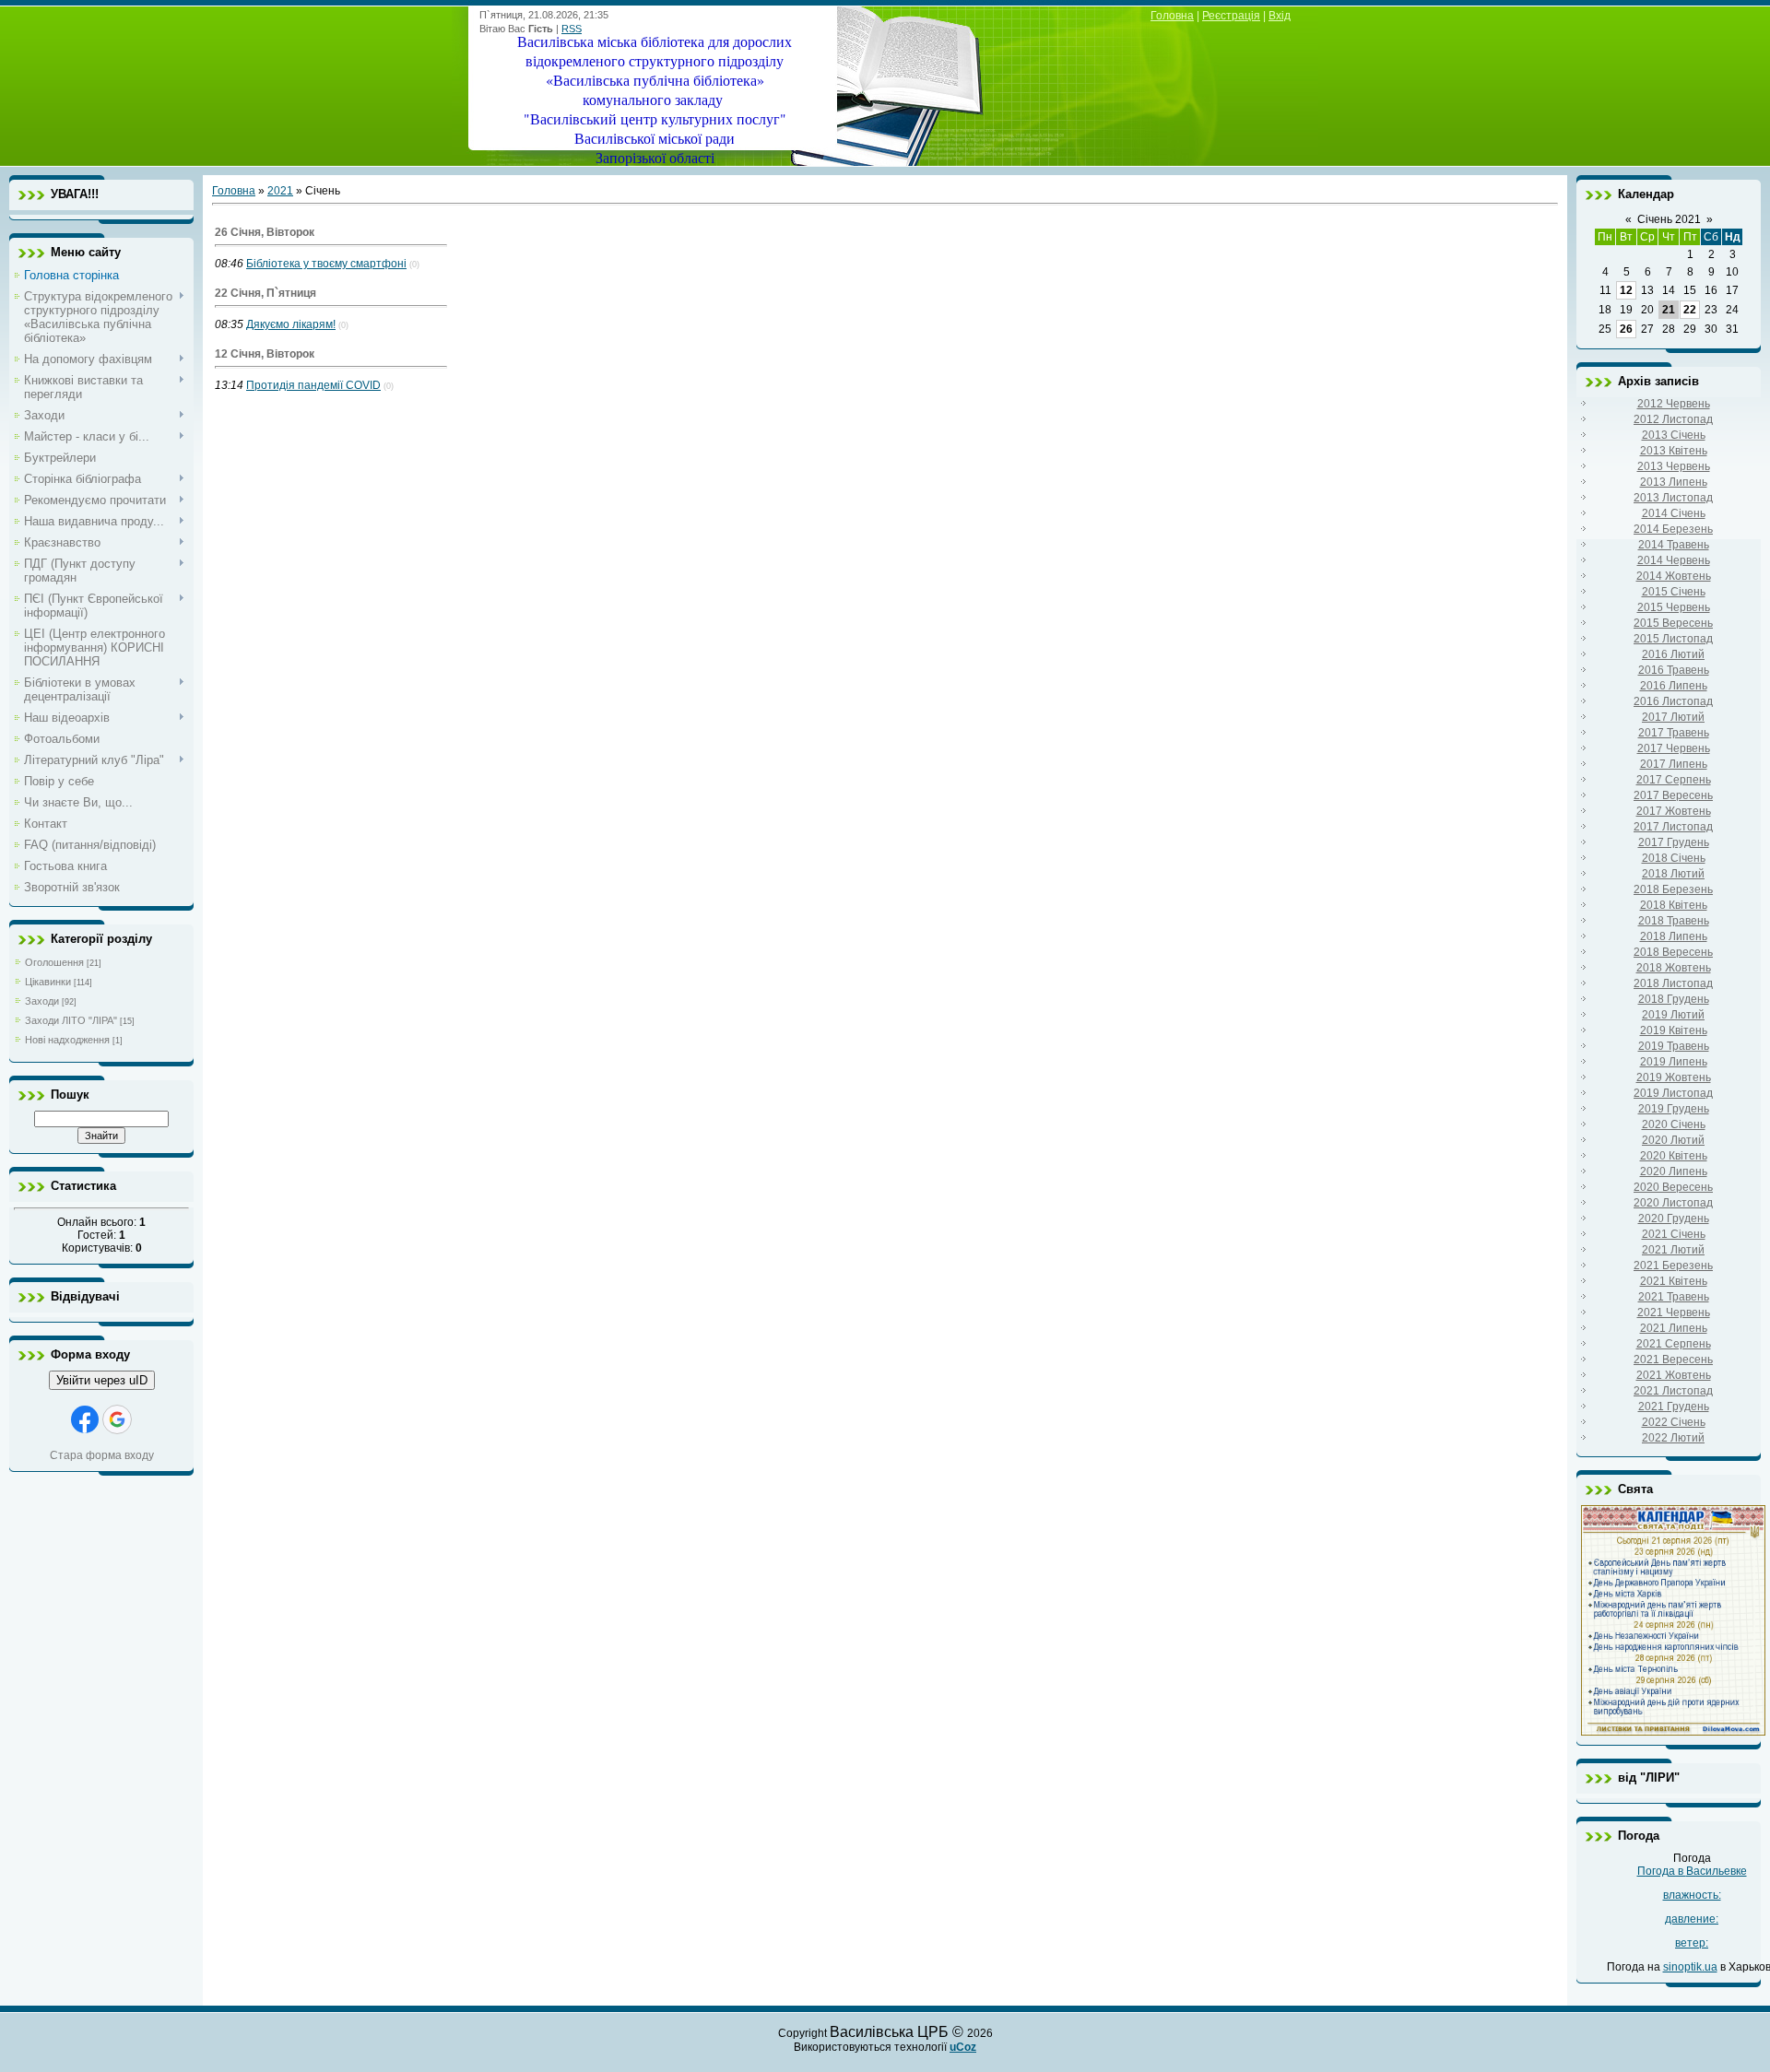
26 (1626, 329)
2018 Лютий (1673, 874)
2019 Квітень (1674, 1030)
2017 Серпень (1674, 780)
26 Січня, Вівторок (265, 232)
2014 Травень (1674, 545)
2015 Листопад (1673, 639)
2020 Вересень (1673, 1187)
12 (1626, 290)
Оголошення (54, 962)
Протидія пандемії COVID (313, 385)
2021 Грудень (1674, 1407)
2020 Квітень (1674, 1156)
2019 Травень (1674, 1046)
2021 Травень (1674, 1297)
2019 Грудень (1674, 1109)
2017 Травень (1674, 733)
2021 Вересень (1673, 1360)
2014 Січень (1674, 513)
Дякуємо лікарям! (291, 324)
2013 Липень (1674, 482)
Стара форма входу (102, 1455)
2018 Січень (1674, 858)
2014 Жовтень (1674, 576)
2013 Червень (1674, 466)
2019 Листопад (1673, 1093)
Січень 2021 (1669, 219)
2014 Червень (1674, 560)
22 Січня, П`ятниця (265, 293)
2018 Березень (1673, 889)
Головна (1172, 16)
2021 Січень (1674, 1234)
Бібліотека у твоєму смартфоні (326, 264)
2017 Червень (1674, 748)
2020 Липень (1674, 1171)
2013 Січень (1674, 435)
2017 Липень (1674, 764)
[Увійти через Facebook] (85, 1419)
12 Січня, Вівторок (265, 354)
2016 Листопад (1673, 701)
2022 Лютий (1673, 1438)
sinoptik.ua (1690, 1967)
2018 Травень (1674, 921)
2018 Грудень (1674, 999)
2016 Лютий (1673, 654)
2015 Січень (1674, 592)
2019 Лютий (1673, 1015)
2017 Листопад (1673, 827)
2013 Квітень (1674, 451)
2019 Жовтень (1674, 1077)
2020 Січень (1674, 1124)
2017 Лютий (1673, 717)
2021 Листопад (1673, 1391)
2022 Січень (1674, 1422)
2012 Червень (1674, 404)
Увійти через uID (102, 1380)
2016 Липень (1674, 686)
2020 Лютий (1673, 1140)
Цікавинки (48, 982)
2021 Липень (1674, 1328)
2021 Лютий (1673, 1250)
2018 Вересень (1673, 952)
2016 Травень (1674, 670)
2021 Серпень (1674, 1344)
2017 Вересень (1673, 795)
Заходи (42, 1001)
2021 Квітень (1674, 1281)
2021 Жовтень (1674, 1375)
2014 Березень (1673, 529)
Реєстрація (1231, 16)
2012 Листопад (1673, 419)
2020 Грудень (1674, 1218)
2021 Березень (1673, 1266)
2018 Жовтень (1674, 968)
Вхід (1280, 16)
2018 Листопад (1673, 983)
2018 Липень (1674, 936)
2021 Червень (1674, 1313)
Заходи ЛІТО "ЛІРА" (71, 1020)
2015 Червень (1674, 607)
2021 (280, 191)
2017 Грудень (1674, 842)
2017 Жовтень (1674, 811)
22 (1690, 310)
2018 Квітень (1674, 905)
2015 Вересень (1673, 623)
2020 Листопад (1673, 1203)
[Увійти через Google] (117, 1419)
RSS (572, 29)
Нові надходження (67, 1040)
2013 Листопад (1673, 498)
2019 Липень (1674, 1062)
